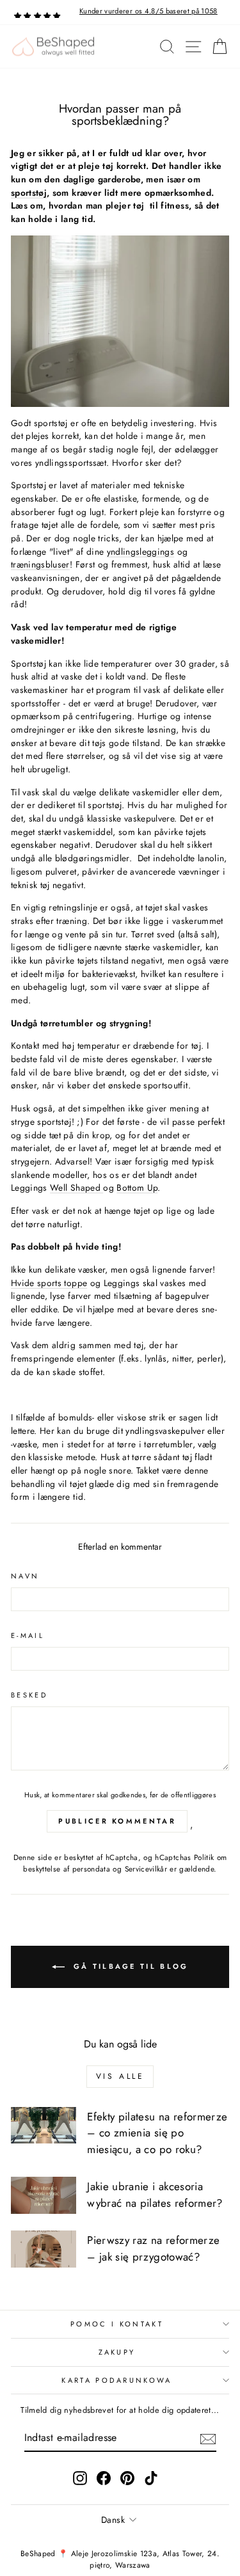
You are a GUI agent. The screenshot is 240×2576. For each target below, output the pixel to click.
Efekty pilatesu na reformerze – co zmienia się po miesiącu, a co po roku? (157, 2133)
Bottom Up (137, 1188)
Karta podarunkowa (116, 2380)
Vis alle (120, 2076)
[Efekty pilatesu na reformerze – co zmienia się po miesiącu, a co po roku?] (44, 2126)
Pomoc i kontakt (117, 2324)
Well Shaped (76, 1188)
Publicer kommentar (117, 1821)
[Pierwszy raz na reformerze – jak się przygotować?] (44, 2249)
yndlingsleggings (141, 552)
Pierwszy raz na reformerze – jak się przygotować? (153, 2248)
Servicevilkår (146, 1869)
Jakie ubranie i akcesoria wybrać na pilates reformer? (155, 2195)
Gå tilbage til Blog (129, 1966)
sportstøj (29, 193)
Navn (25, 1576)
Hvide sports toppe (49, 1283)
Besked (29, 1695)
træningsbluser (40, 564)
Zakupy (117, 2352)
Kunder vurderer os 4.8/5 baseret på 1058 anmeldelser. (148, 16)
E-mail (28, 1635)
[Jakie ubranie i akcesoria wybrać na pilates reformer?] (44, 2195)
